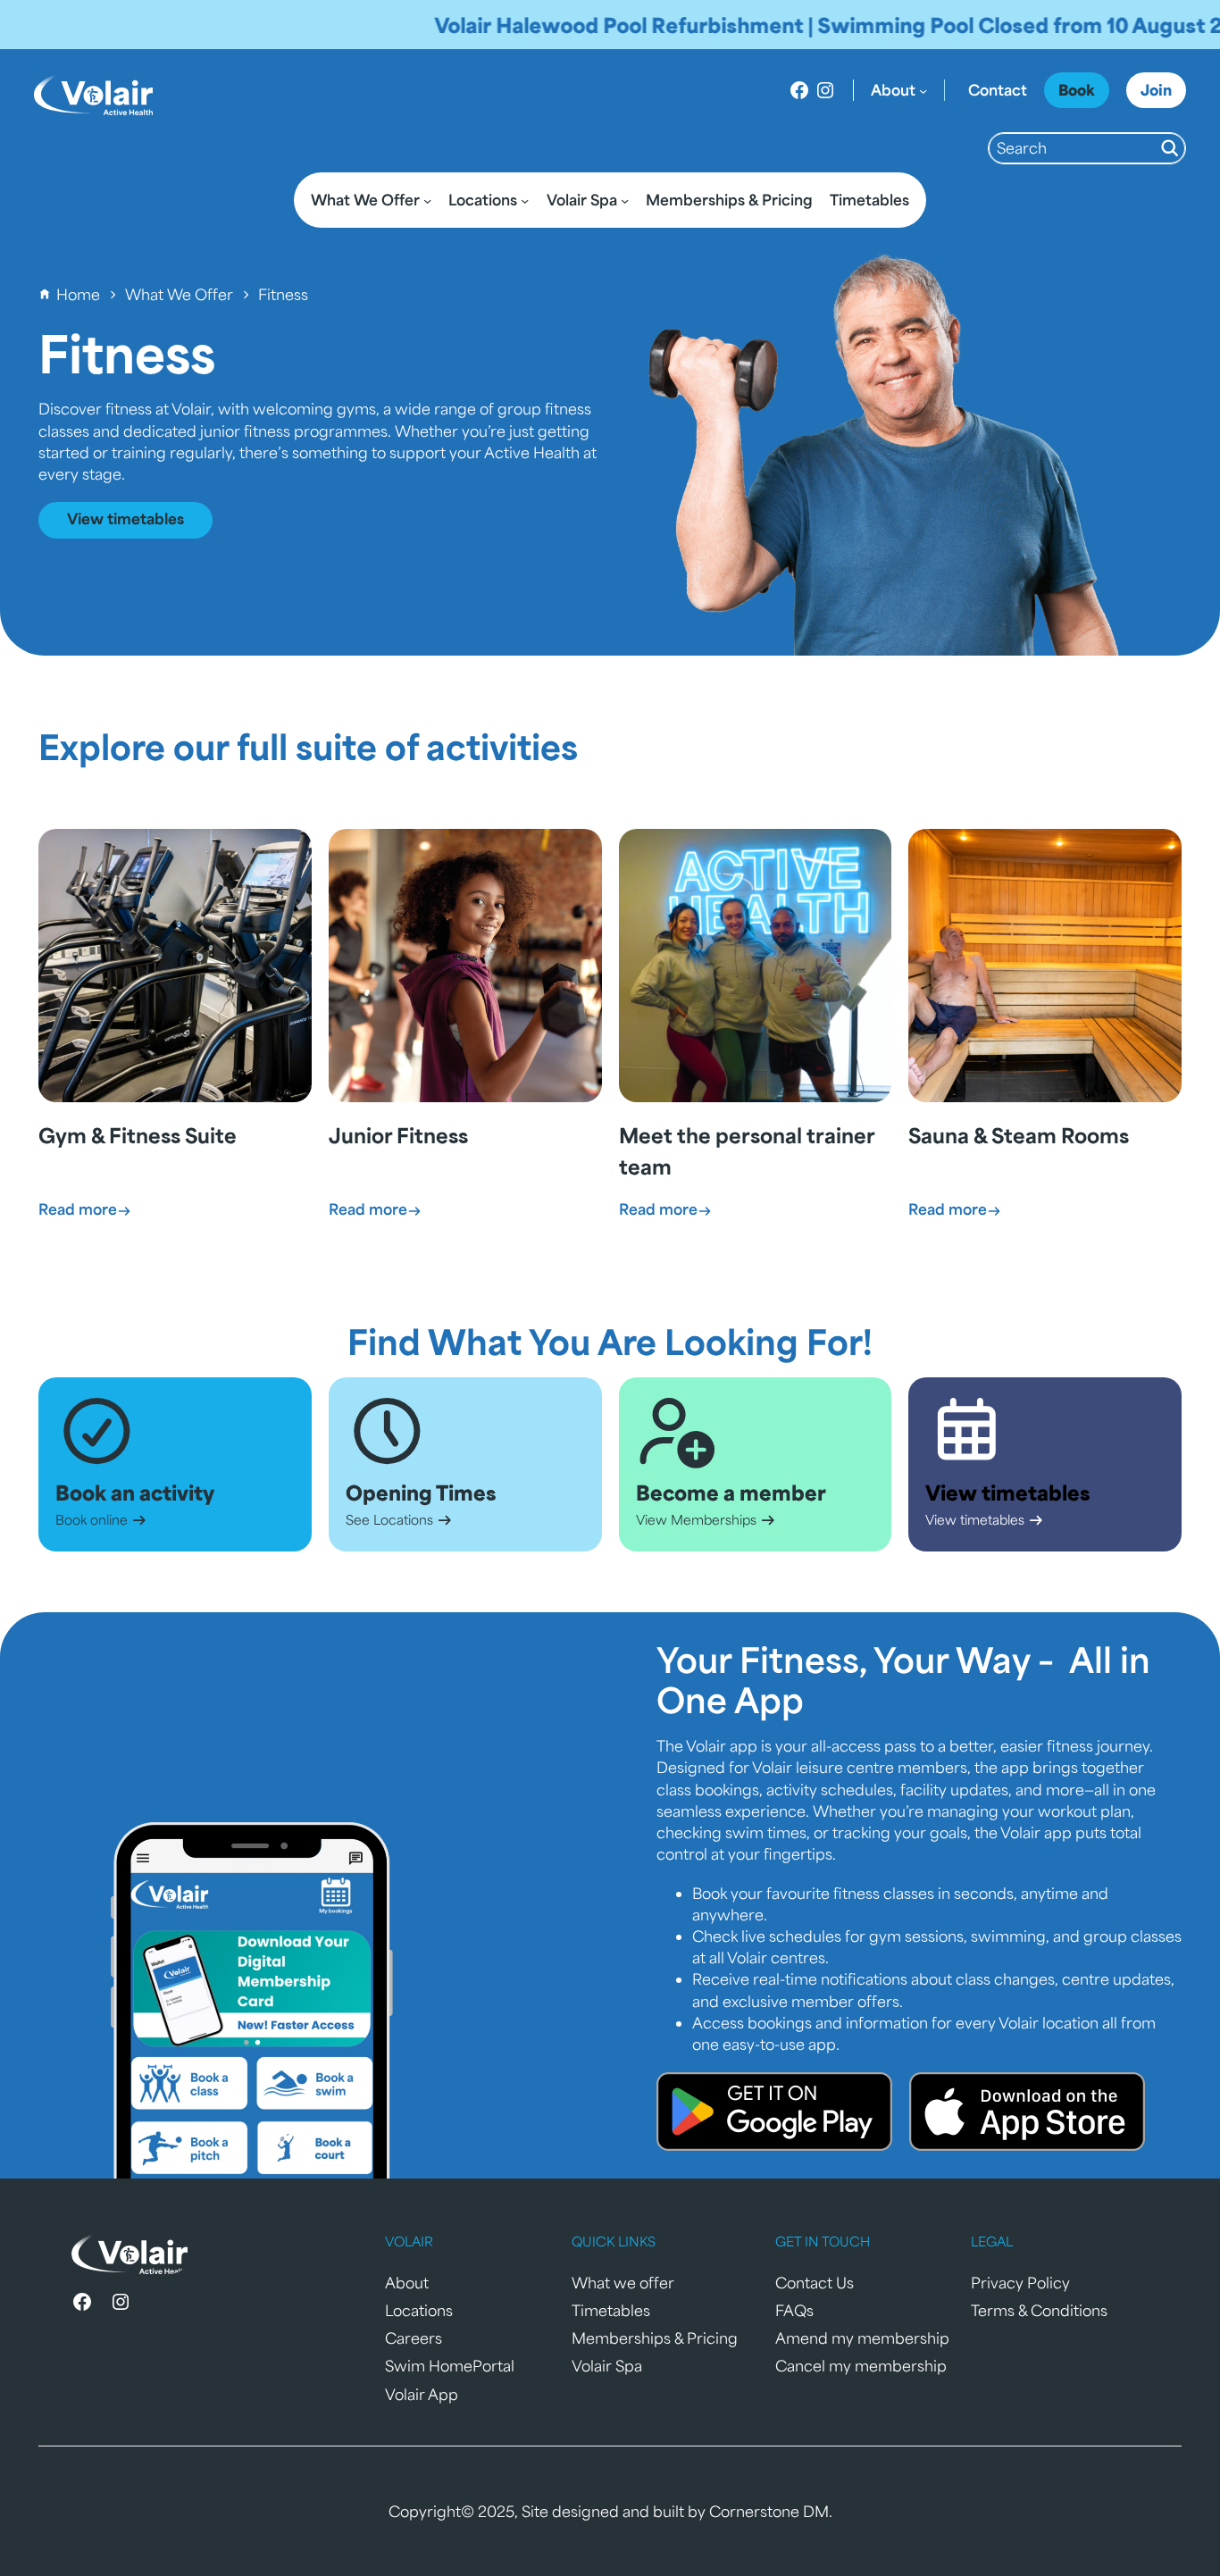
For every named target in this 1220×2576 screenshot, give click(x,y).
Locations (419, 2310)
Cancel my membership (861, 2366)
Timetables (611, 2310)
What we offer (623, 2283)
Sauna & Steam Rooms (1019, 1134)
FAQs (794, 2310)
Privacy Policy (1020, 2283)
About (407, 2283)
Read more (85, 1209)
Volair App (422, 2394)
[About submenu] (923, 90)
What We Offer (179, 294)
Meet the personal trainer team (747, 1150)
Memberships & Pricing (655, 2338)
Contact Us (815, 2283)
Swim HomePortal (450, 2366)
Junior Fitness (398, 1134)
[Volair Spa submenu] (625, 201)
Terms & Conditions (1039, 2310)
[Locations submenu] (525, 201)
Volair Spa (607, 2366)
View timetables (125, 519)
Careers (414, 2338)
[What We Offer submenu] (427, 201)
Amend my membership (862, 2338)
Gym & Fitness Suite (138, 1134)
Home (78, 294)
